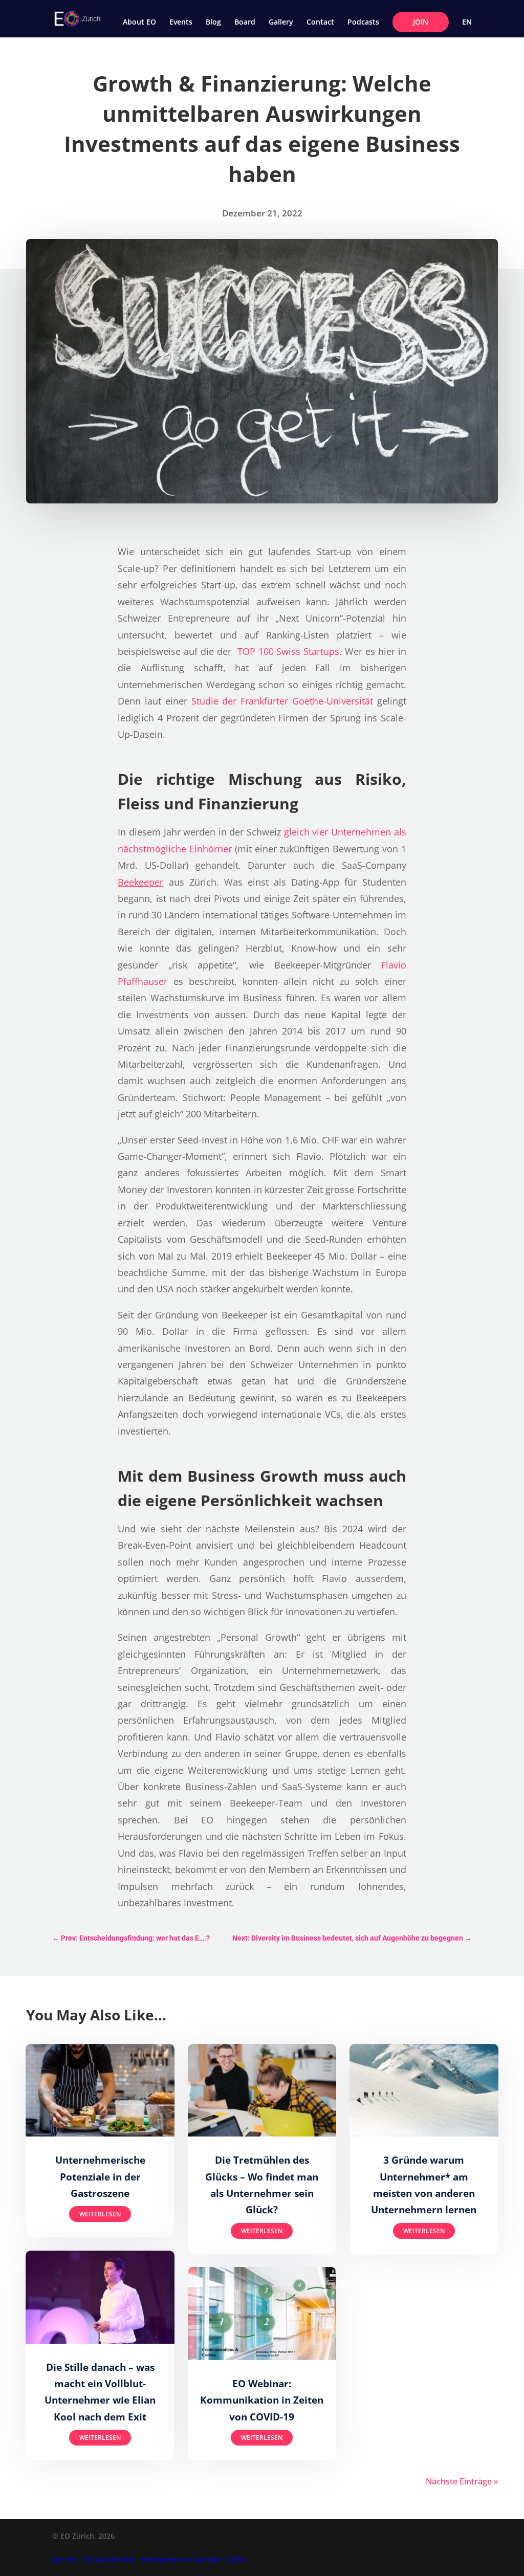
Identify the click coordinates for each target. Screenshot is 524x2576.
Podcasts (363, 23)
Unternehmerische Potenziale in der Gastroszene (100, 2177)
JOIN (421, 22)
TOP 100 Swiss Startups (289, 651)
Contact (320, 23)
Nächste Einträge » (462, 2481)
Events (181, 23)
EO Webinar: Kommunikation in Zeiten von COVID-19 (262, 2400)
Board (245, 23)
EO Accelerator (110, 2559)
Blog (213, 23)
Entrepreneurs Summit (181, 2559)
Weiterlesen (100, 2214)
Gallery (281, 23)
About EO (139, 23)
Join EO (64, 2559)
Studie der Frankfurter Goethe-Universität (282, 701)
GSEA (236, 2559)
